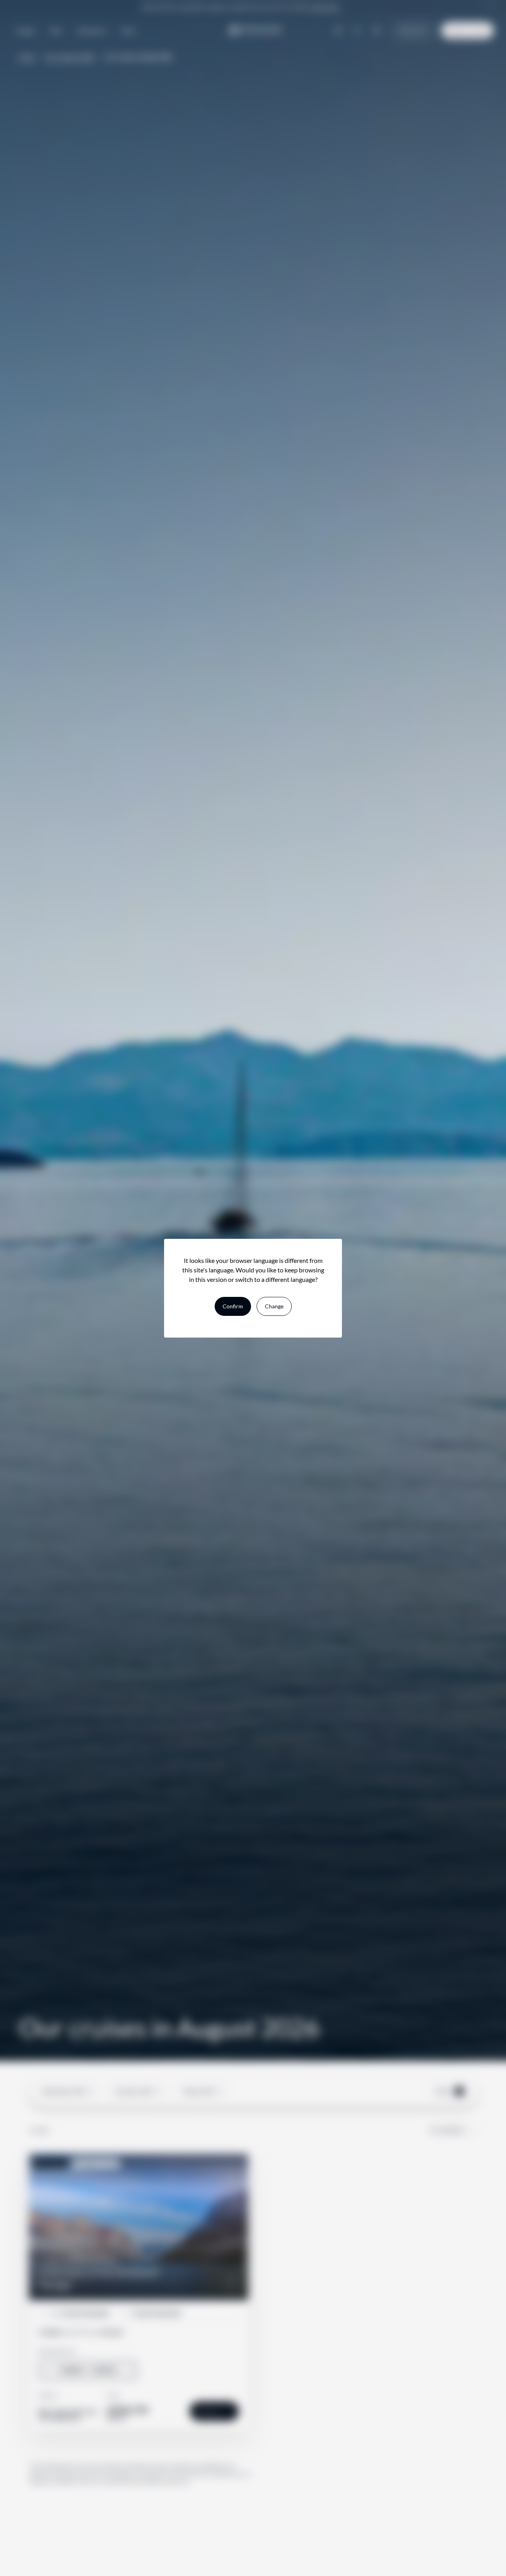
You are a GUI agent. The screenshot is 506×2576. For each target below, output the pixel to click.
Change (274, 1306)
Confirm (233, 1306)
